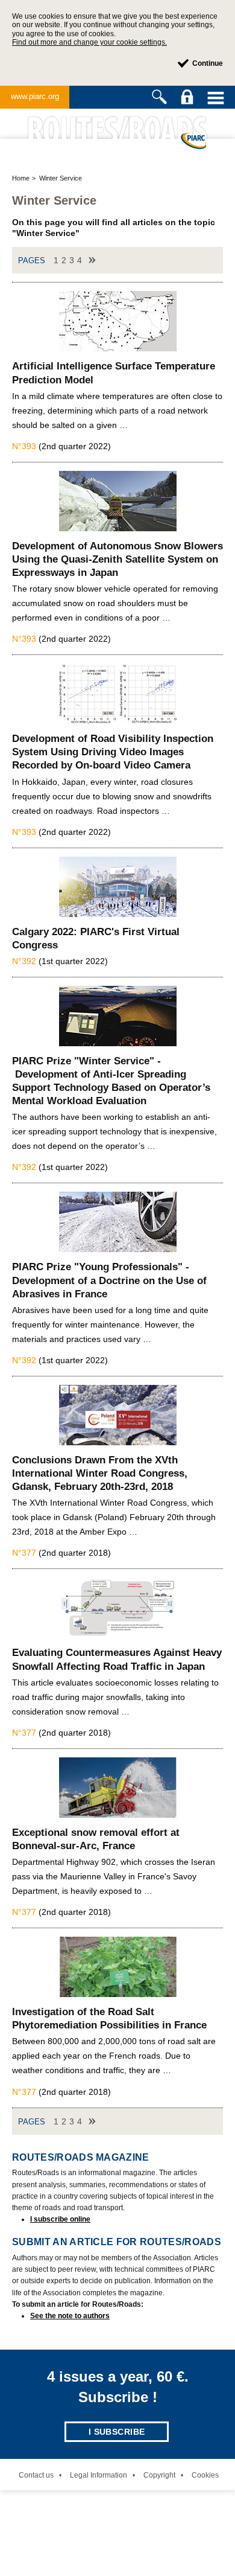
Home (21, 178)
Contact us (36, 2475)
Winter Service (61, 178)
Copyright (159, 2475)
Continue (208, 63)
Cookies (205, 2475)
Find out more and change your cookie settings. (89, 42)
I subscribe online (60, 2219)
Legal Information (99, 2475)
